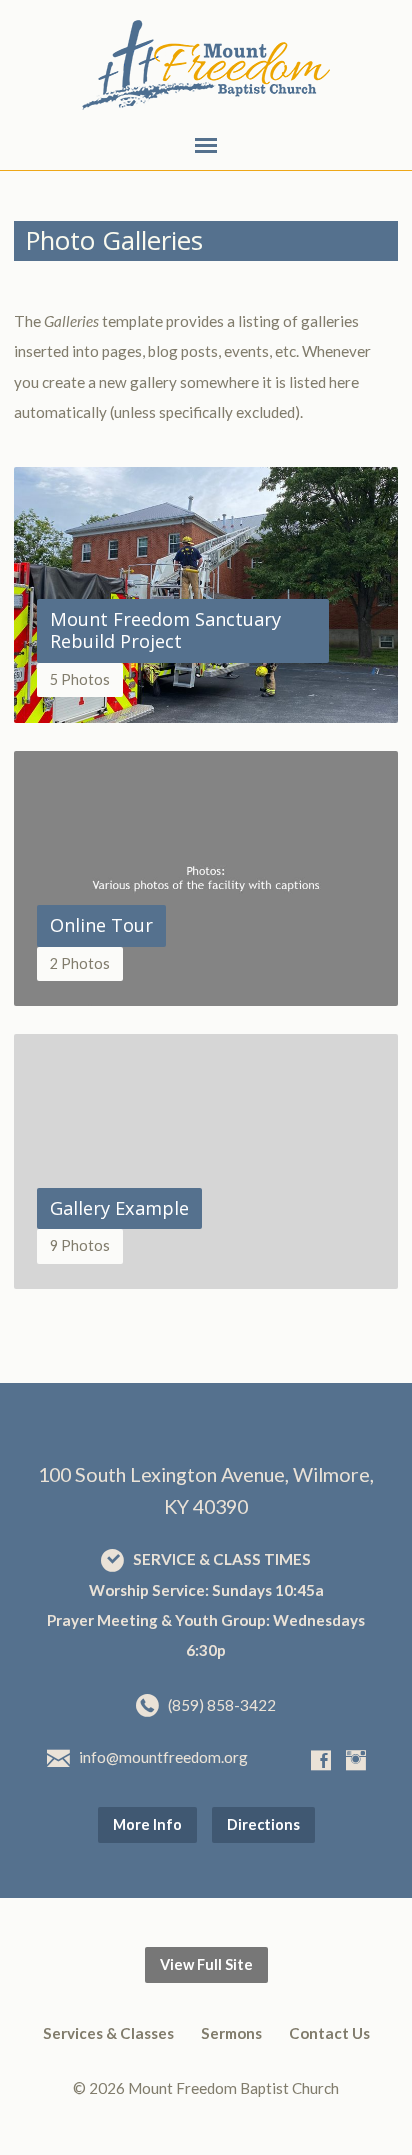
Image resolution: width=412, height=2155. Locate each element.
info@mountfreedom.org (163, 1757)
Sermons (231, 2033)
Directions (263, 1824)
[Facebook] (321, 1760)
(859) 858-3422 (222, 1705)
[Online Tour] (205, 991)
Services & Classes (108, 2033)
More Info (147, 1824)
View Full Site (206, 1964)
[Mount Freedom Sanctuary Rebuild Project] (205, 708)
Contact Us (329, 2033)
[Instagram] (356, 1760)
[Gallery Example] (205, 1274)
